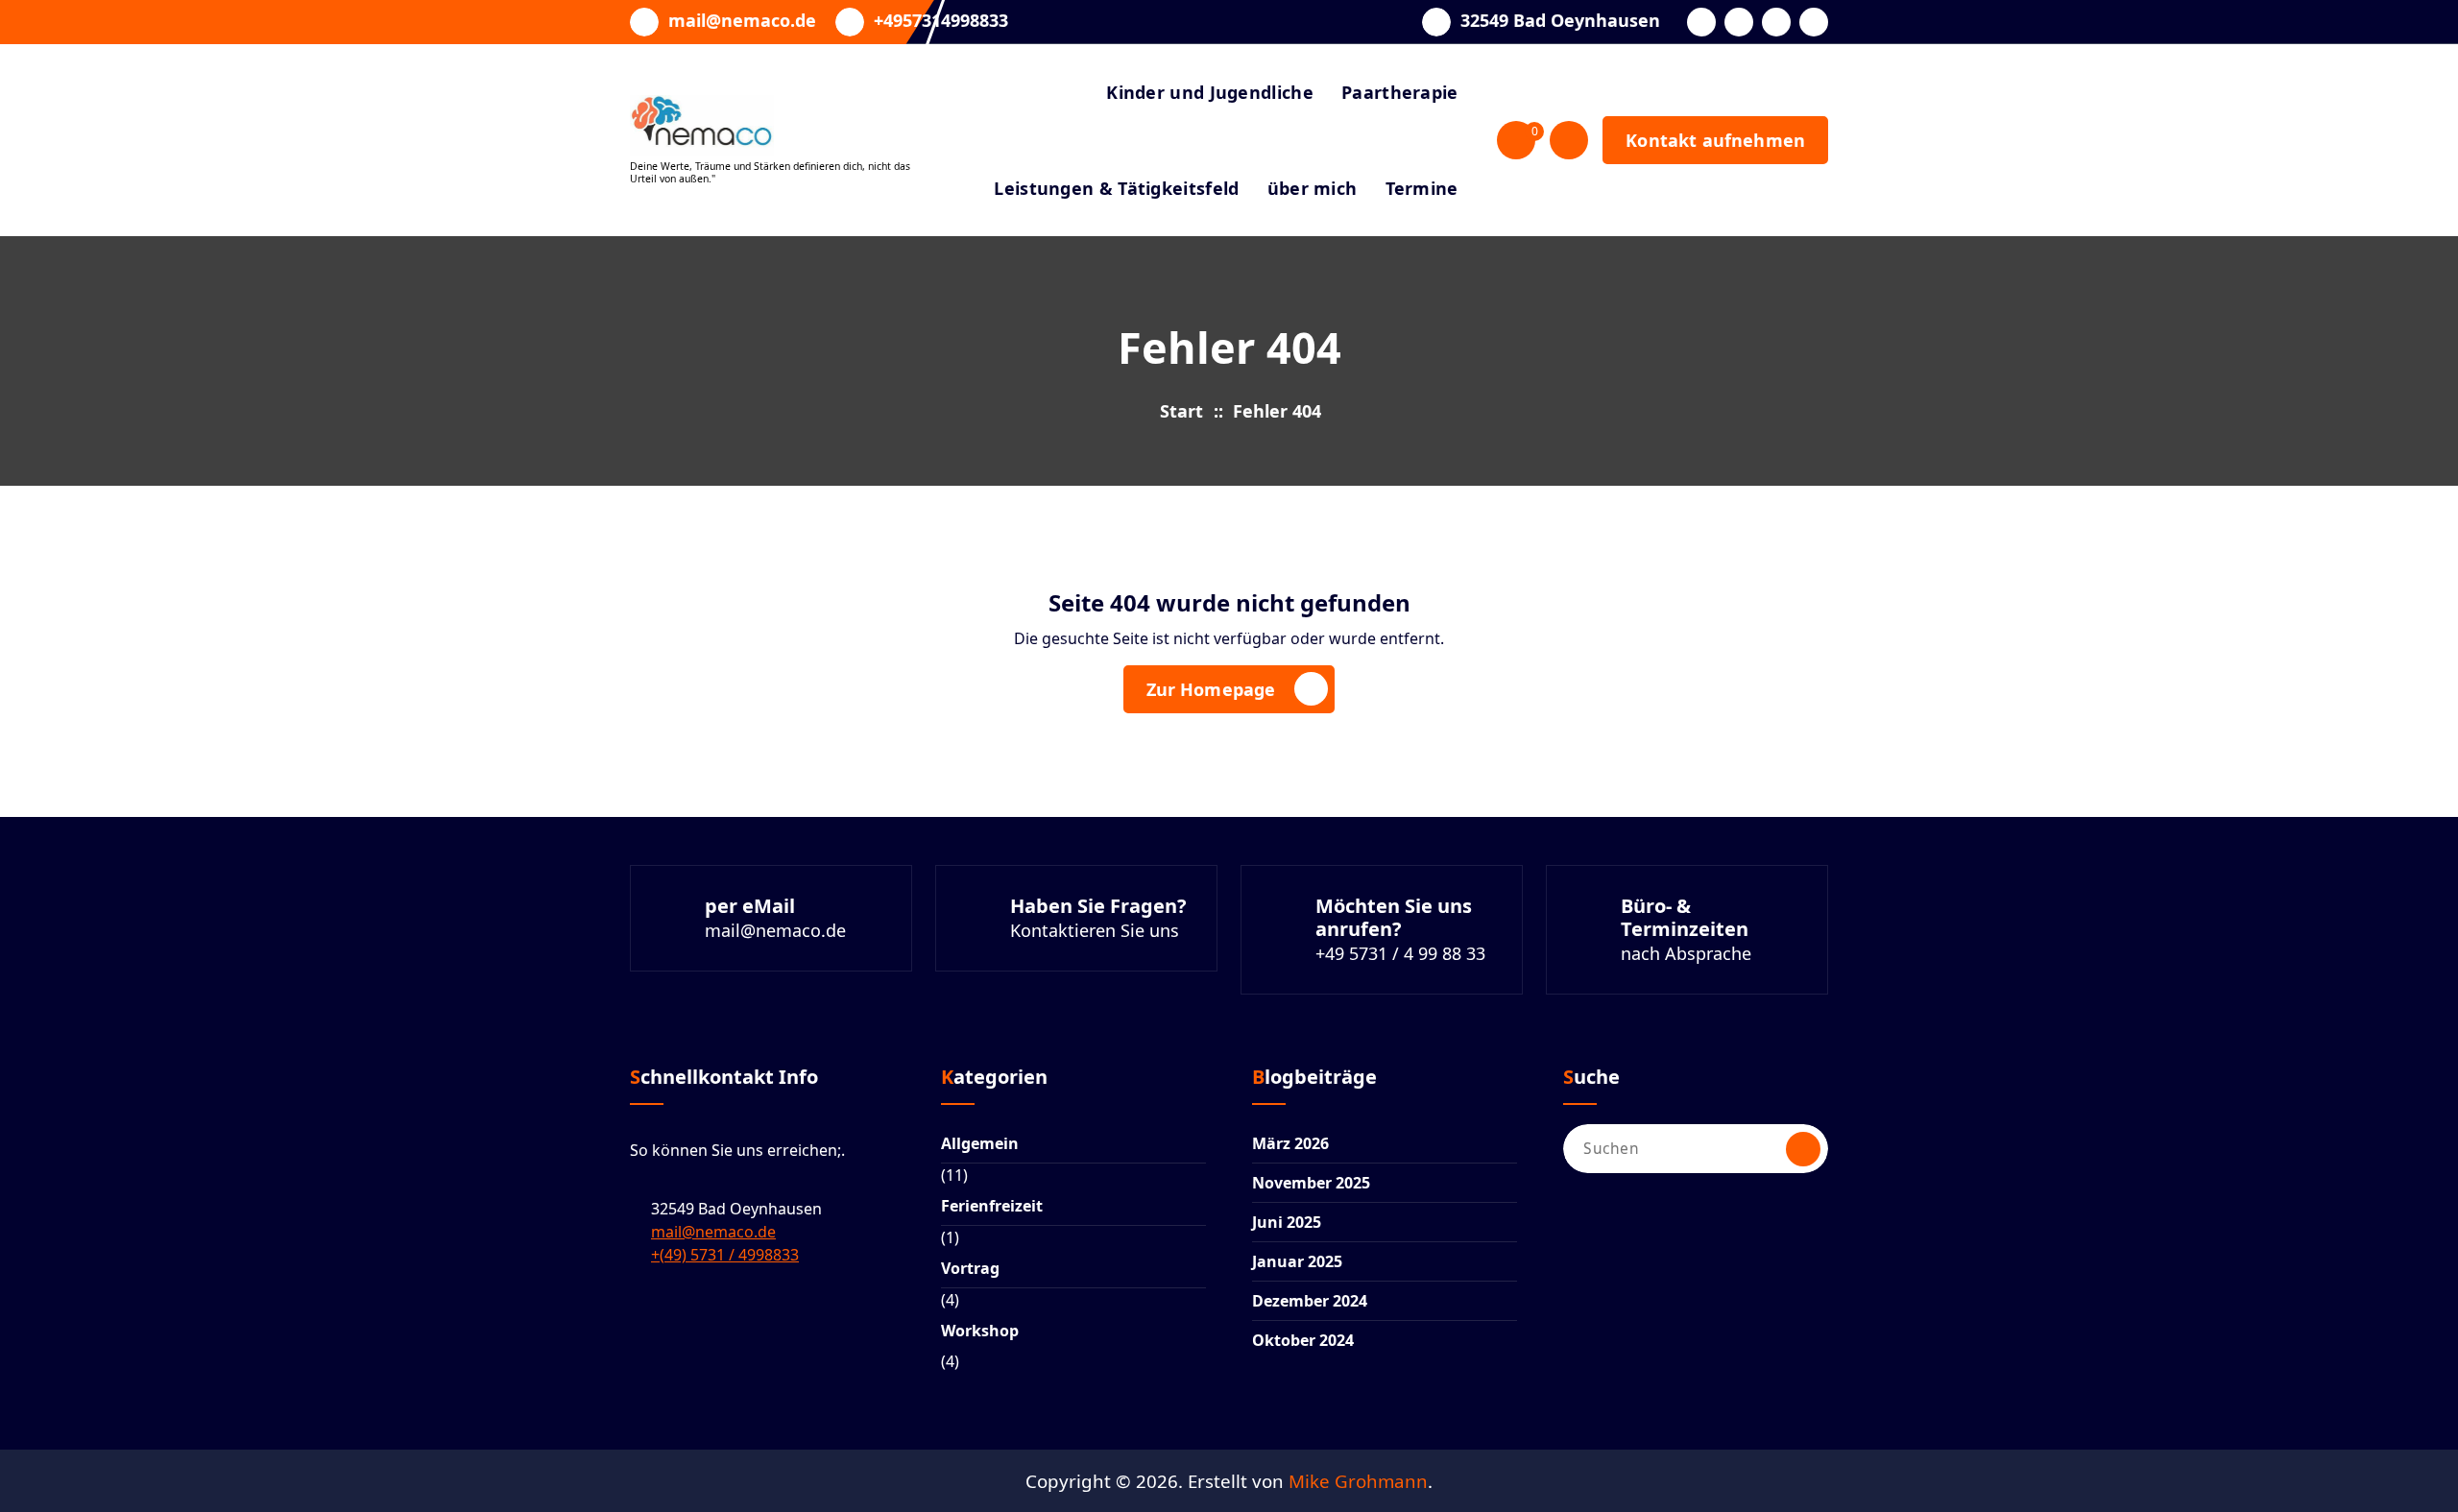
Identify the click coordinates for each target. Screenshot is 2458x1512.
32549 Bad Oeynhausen (1560, 21)
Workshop (980, 1331)
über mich (1313, 188)
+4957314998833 (941, 21)
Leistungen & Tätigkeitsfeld (1116, 188)
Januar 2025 (1297, 1261)
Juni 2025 (1287, 1222)
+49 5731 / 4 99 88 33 (1400, 953)
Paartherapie (1400, 92)
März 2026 (1290, 1143)
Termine (1422, 188)
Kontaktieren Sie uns (1095, 930)
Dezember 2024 (1310, 1301)
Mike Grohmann (1358, 1481)
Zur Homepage (1211, 689)
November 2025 (1311, 1183)
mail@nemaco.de (742, 21)
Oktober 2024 (1303, 1340)
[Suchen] (1803, 1149)
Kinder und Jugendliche (1210, 92)
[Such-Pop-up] (1569, 140)
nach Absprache (1686, 953)
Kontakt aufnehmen (1715, 140)
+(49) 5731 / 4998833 (725, 1255)
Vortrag (970, 1268)
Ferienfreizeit (992, 1206)
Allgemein (980, 1143)
